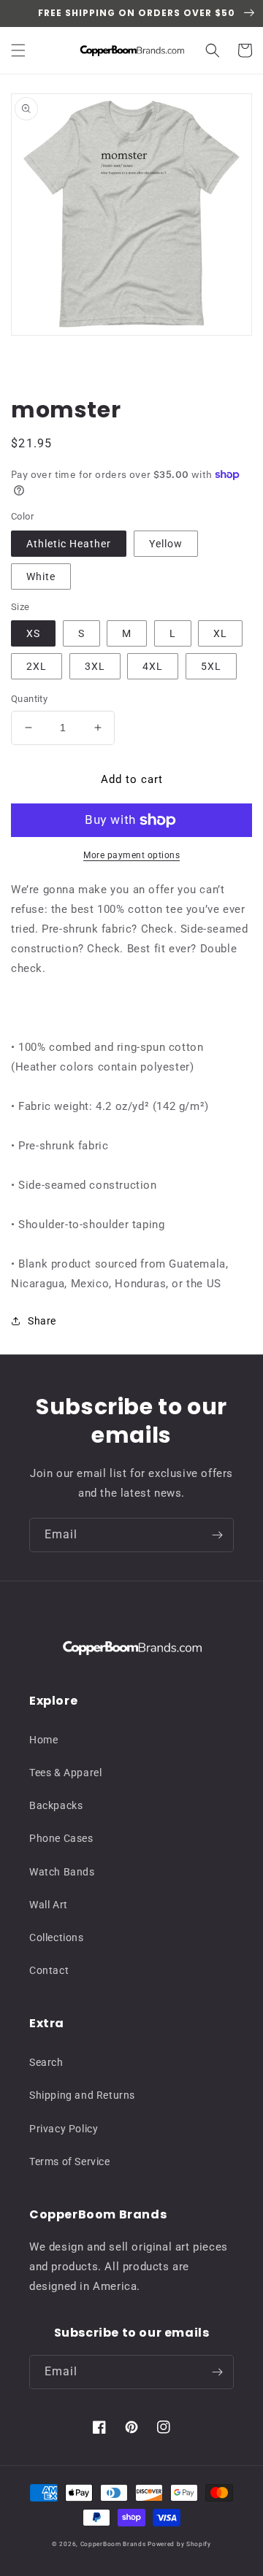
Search (46, 2062)
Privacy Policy (64, 2129)
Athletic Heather (69, 544)
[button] (18, 50)
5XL (211, 666)
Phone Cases (61, 1838)
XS (33, 633)
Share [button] (42, 1321)
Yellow (166, 544)
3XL (95, 666)
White (41, 576)
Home (43, 1740)
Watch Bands (62, 1872)
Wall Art (49, 1905)
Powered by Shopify (179, 2544)
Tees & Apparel (65, 1773)
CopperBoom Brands (113, 2544)
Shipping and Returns (82, 2095)
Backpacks (56, 1805)
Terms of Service (70, 2162)
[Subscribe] (217, 1535)
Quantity (29, 699)
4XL (153, 666)
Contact (49, 1970)
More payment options (131, 855)
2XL (37, 666)
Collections (57, 1937)
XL (220, 633)
